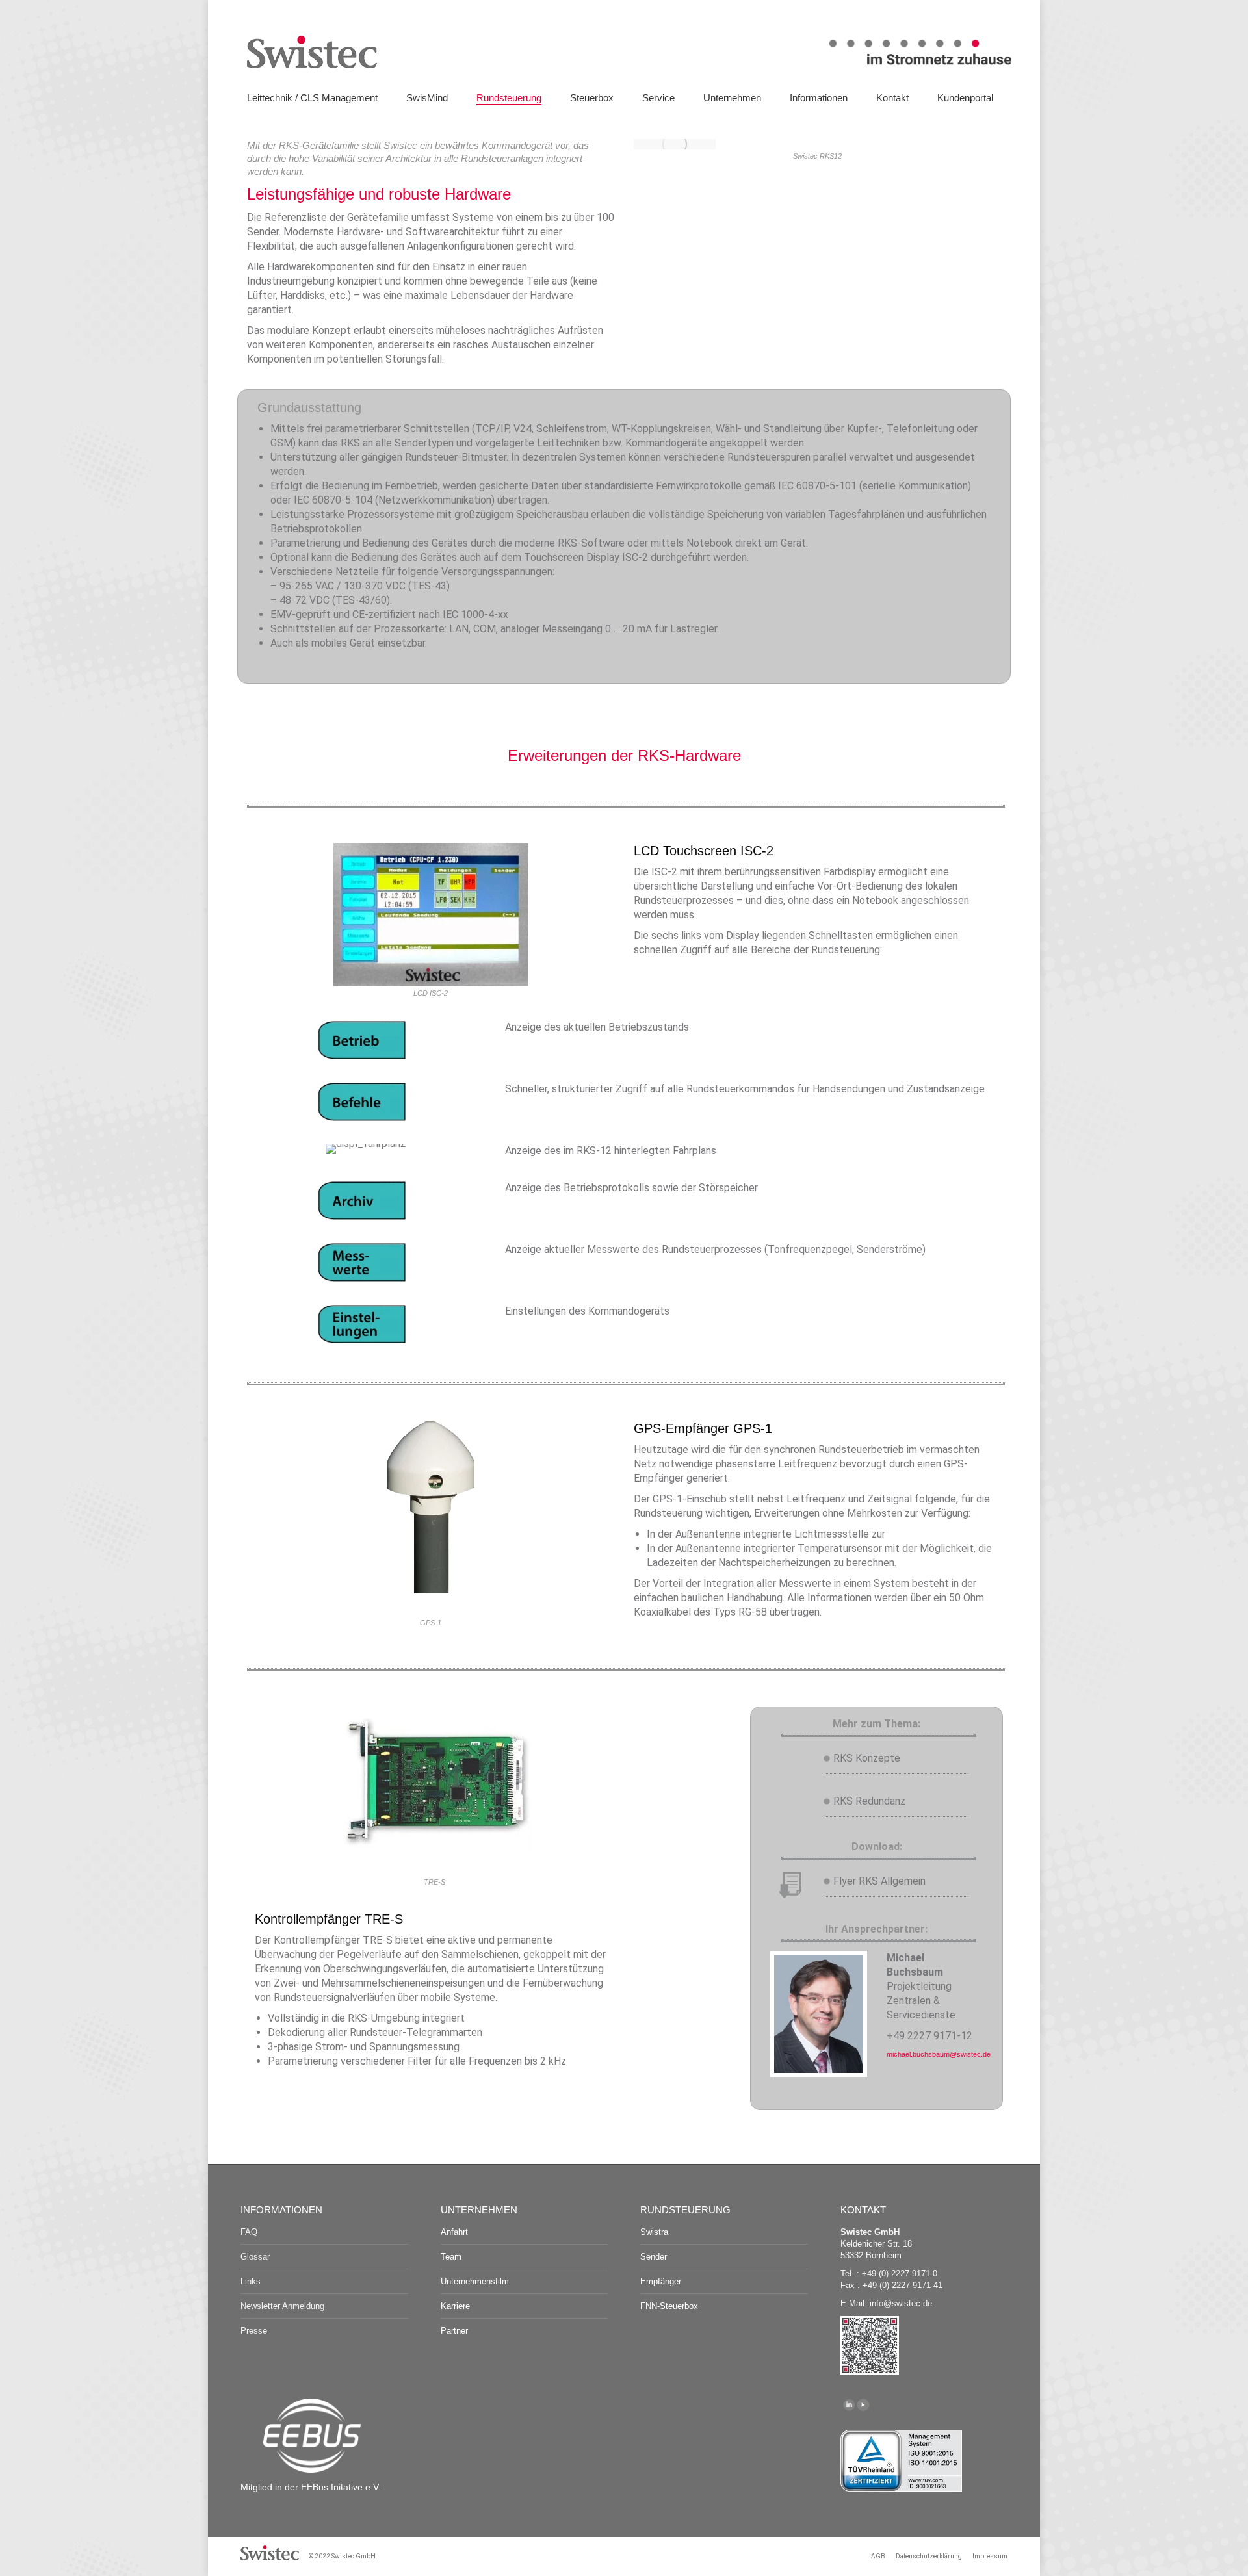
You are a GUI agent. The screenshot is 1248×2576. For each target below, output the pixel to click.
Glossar (255, 2257)
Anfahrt (454, 2232)
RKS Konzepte (867, 1758)
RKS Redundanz (869, 1801)
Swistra (654, 2232)
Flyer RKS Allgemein (879, 1881)
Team (451, 2257)
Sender (654, 2257)
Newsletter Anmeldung (282, 2306)
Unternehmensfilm (475, 2281)
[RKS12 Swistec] (675, 144)
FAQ (249, 2232)
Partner (454, 2331)
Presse (254, 2331)
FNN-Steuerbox (669, 2306)
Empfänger (661, 2281)
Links (251, 2281)
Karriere (455, 2306)
